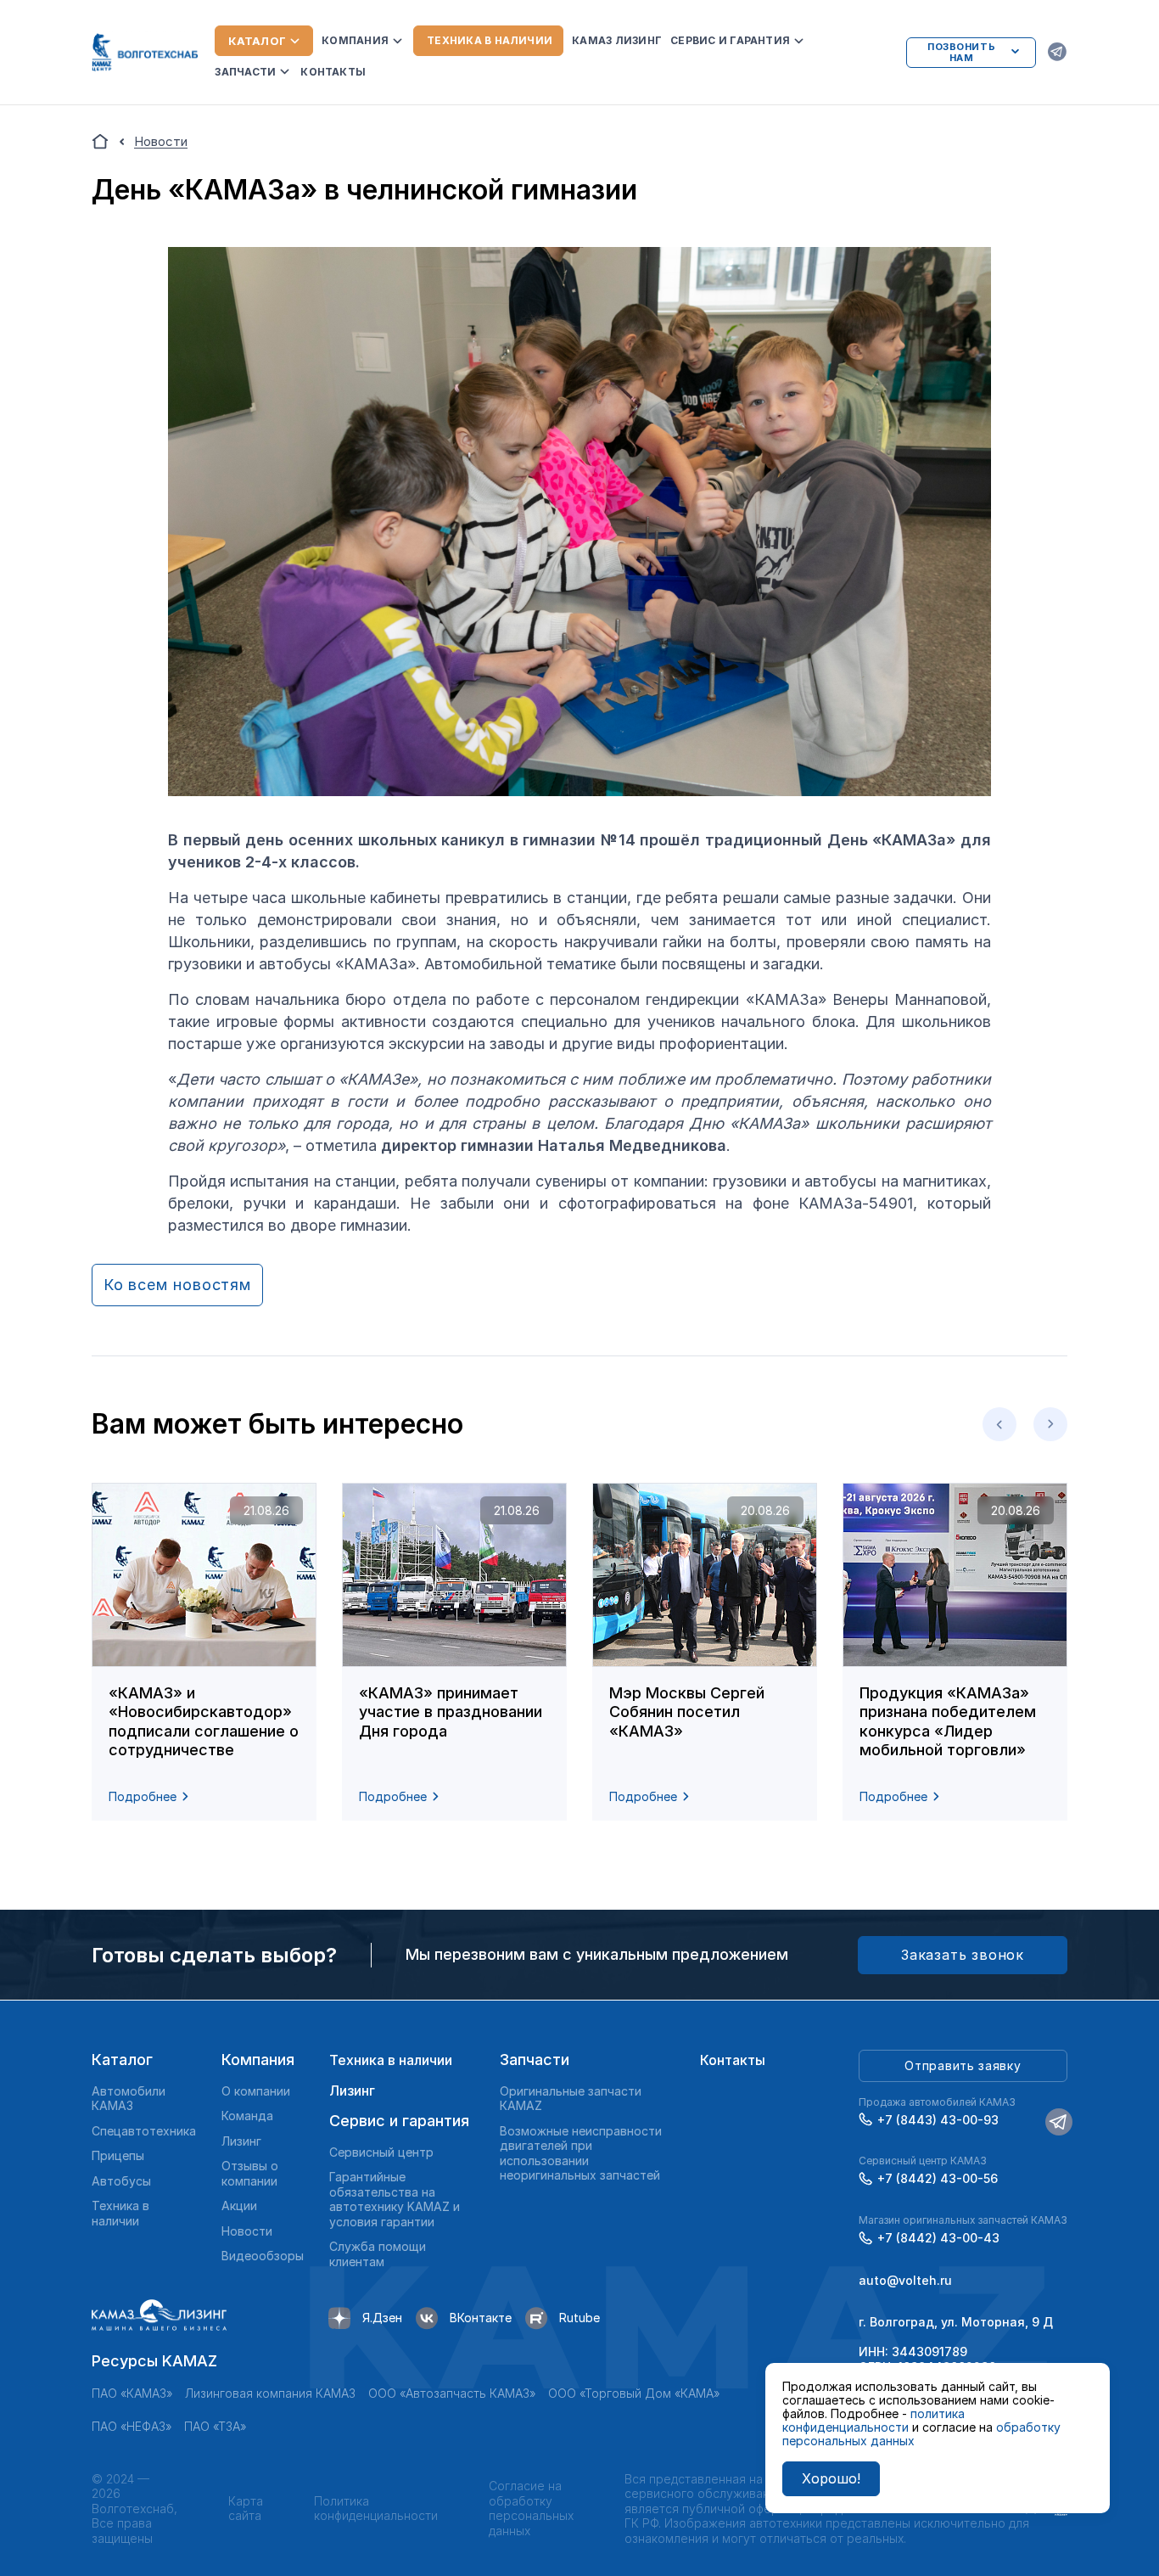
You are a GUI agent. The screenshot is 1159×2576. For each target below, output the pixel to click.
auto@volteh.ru (905, 2280)
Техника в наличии (490, 40)
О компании (256, 2091)
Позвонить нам (961, 52)
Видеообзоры (263, 2256)
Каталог (257, 41)
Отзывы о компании (250, 2173)
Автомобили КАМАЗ (129, 2099)
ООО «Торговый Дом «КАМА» (634, 2393)
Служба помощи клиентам (378, 2254)
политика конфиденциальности (873, 2420)
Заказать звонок (963, 1955)
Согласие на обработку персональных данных (531, 2508)
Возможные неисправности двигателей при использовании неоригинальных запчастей (581, 2153)
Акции (239, 2206)
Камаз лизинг (617, 40)
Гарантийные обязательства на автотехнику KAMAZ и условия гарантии (395, 2199)
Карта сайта (246, 2509)
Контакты (333, 72)
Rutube (579, 2318)
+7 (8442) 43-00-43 (938, 2238)
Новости (247, 2231)
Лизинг (241, 2141)
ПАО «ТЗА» (215, 2426)
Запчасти (245, 72)
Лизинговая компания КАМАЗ (270, 2393)
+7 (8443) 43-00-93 (938, 2120)
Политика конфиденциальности (376, 2509)
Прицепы (118, 2155)
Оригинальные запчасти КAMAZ (571, 2099)
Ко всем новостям (177, 1285)
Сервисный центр (381, 2152)
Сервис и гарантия (730, 40)
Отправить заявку (963, 2065)
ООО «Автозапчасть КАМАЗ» (452, 2393)
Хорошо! (831, 2478)
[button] (999, 1424)
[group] (204, 1652)
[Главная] (100, 142)
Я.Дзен (382, 2318)
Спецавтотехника (144, 2131)
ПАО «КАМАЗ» (132, 2393)
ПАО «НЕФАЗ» (132, 2426)
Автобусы (121, 2181)
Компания (355, 40)
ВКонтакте (481, 2318)
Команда (247, 2116)
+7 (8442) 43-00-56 (938, 2178)
